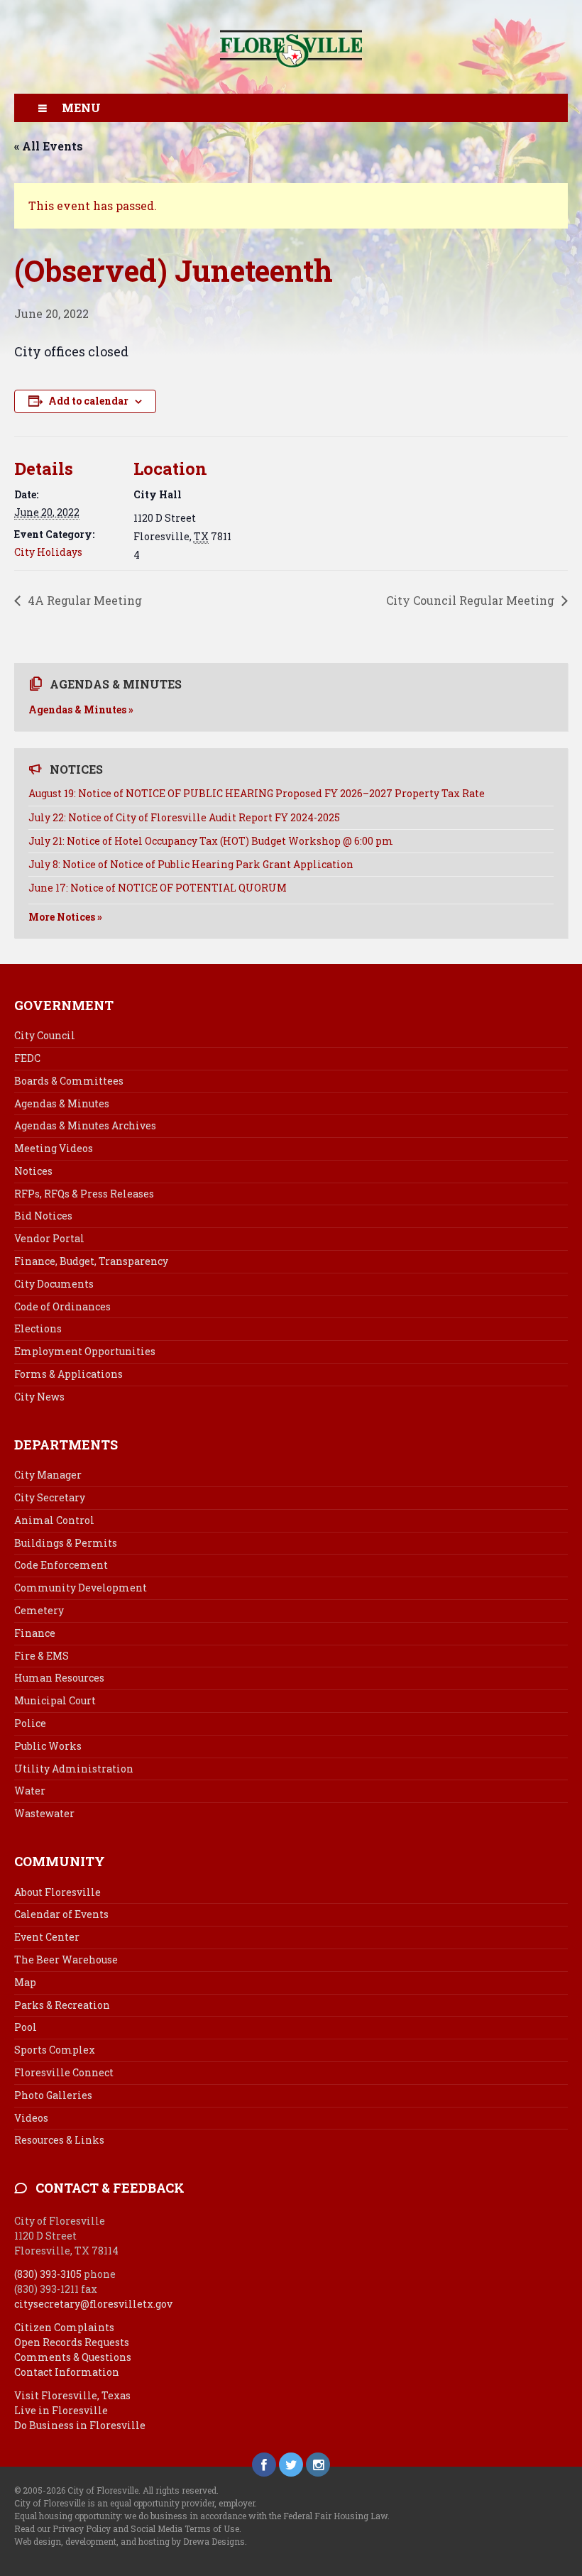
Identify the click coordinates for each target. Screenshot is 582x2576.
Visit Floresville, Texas (72, 2395)
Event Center (47, 1937)
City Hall (158, 494)
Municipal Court (55, 1700)
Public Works (48, 1746)
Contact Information (67, 2372)
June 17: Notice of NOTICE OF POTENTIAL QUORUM (158, 888)
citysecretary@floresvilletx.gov (93, 2304)
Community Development (81, 1588)
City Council (45, 1035)
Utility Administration (74, 1769)
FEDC (27, 1058)
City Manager (48, 1475)
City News (39, 1397)
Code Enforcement (61, 1565)
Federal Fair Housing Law (335, 2516)
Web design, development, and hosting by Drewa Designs (130, 2541)
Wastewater (44, 1813)
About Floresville (57, 1892)
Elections (38, 1328)
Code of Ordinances (62, 1306)
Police (30, 1723)
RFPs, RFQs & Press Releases (84, 1194)
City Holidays (48, 552)
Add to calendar (88, 401)
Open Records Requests (72, 2342)
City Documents (54, 1284)
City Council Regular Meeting (472, 600)
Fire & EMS (42, 1656)
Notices (33, 1171)
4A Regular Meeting (83, 600)
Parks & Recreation (62, 2005)
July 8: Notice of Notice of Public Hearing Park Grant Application (191, 864)
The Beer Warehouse (66, 1960)
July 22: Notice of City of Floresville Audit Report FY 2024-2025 (184, 817)
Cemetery (39, 1610)
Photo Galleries (53, 2095)
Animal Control (54, 1520)
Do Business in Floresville (80, 2425)
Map (25, 1982)
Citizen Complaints (64, 2327)
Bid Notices (43, 1216)
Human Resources (59, 1678)
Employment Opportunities (85, 1351)
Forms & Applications (68, 1374)
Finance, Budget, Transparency (91, 1261)
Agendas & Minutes (62, 1103)
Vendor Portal (49, 1238)
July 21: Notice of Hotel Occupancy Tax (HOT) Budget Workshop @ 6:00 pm (211, 841)
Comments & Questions (73, 2357)
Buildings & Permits (66, 1543)
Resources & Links (59, 2140)
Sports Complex (55, 2050)
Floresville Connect (64, 2072)
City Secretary (50, 1497)
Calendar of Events (61, 1914)
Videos (31, 2118)
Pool (26, 2027)
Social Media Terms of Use (185, 2528)
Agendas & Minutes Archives (85, 1125)
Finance (35, 1633)
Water (30, 1791)
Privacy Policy (82, 2528)
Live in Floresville (61, 2410)
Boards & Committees (69, 1081)
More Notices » (65, 917)
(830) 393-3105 (48, 2274)
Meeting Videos (54, 1148)
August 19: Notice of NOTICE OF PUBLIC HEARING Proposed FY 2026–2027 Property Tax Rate (257, 793)
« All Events (49, 146)
